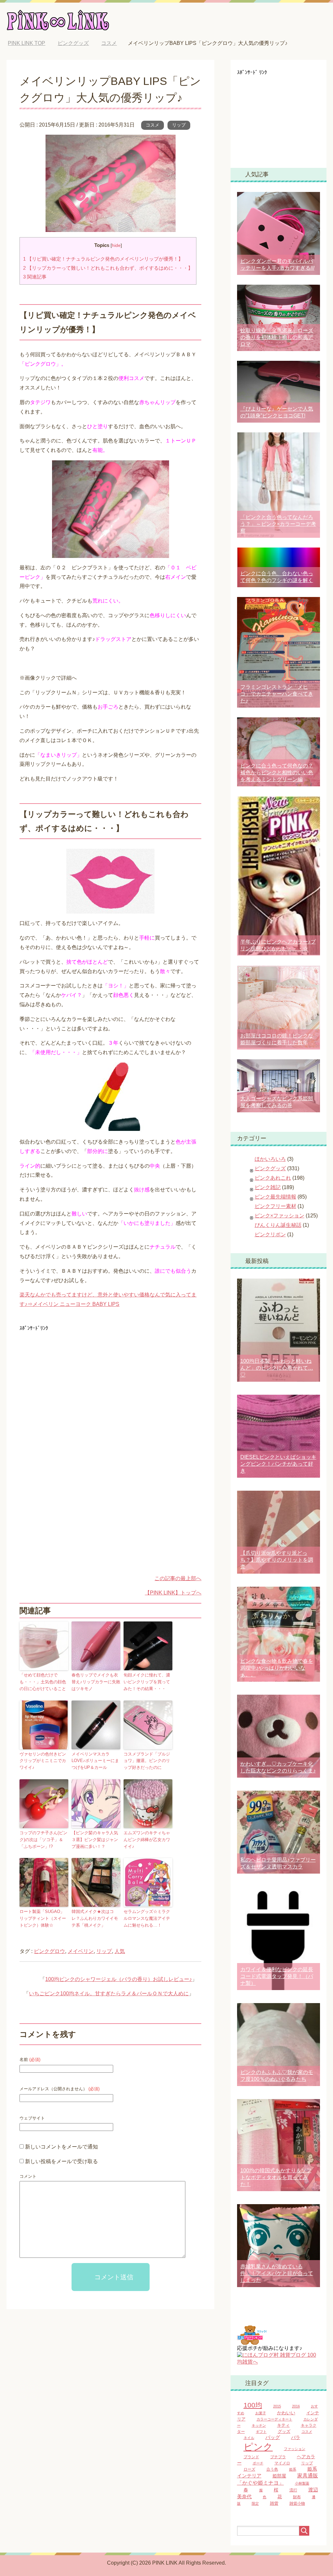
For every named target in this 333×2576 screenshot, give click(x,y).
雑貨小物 (297, 2503)
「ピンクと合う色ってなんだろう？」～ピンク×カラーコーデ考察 (278, 524)
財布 (297, 2497)
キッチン (259, 2425)
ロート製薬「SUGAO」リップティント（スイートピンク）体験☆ (43, 1918)
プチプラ (278, 2457)
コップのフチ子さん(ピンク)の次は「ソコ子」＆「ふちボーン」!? (43, 1840)
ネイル (249, 2438)
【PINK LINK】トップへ (173, 1593)
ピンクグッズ (270, 1168)
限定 (255, 2503)
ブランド (251, 2457)
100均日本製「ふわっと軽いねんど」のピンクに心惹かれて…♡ (277, 1368)
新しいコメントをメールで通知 (61, 2147)
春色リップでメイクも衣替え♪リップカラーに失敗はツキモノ (96, 1682)
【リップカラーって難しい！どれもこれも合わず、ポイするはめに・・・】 (108, 268)
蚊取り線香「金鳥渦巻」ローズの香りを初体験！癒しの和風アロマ (277, 337)
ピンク (258, 2447)
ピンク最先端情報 (275, 1197)
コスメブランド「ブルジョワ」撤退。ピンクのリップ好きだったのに (147, 1761)
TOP (31, 43)
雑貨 (274, 2503)
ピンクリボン (270, 1234)
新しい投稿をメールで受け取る (61, 2161)
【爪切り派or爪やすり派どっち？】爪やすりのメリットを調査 (277, 1560)
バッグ (273, 2437)
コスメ (153, 125)
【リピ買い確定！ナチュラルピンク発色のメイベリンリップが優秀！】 (103, 259)
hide (116, 245)
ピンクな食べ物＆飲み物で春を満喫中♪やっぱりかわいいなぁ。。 (277, 1668)
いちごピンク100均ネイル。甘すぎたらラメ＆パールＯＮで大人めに (109, 1993)
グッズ (284, 2432)
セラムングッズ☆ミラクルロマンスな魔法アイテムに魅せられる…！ (147, 1918)
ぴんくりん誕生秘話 (278, 1225)
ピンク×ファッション (280, 1216)
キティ (283, 2425)
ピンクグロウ (49, 1951)
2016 (296, 2406)
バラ (296, 2438)
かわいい (286, 2413)
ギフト (261, 2432)
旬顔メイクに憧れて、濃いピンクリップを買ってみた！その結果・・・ (147, 1682)
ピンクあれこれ (273, 1178)
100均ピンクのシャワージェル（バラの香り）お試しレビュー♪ (119, 1979)
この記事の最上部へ (178, 1578)
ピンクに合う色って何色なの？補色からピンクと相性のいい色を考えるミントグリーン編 (277, 773)
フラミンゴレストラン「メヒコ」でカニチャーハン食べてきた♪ (277, 694)
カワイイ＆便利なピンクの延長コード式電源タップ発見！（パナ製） (277, 1976)
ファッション (295, 2449)
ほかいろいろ (270, 1159)
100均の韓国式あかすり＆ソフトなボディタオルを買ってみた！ (276, 2177)
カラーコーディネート (274, 2419)
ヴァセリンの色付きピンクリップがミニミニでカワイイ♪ (43, 1761)
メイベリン (81, 1951)
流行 (293, 2490)
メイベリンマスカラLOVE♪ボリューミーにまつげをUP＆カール (95, 1761)
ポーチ (258, 2463)
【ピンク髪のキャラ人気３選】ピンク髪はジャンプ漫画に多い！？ (95, 1840)
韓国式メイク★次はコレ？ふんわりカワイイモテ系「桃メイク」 (95, 1918)
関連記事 (35, 277)
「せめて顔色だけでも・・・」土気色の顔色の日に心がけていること (43, 1682)
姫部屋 (279, 2476)
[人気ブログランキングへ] (252, 2342)
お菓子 (261, 2413)
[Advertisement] (74, 1379)
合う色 (272, 2469)
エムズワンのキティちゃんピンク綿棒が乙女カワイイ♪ (147, 1840)
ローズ (249, 2469)
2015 (277, 2406)
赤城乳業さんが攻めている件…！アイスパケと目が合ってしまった (277, 2273)
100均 (253, 2405)
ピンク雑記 (268, 1187)
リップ (179, 125)
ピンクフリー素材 (275, 1206)
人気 (120, 1951)
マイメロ (282, 2463)
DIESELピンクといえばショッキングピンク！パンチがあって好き (278, 1464)
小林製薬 (302, 2483)
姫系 (293, 2469)
